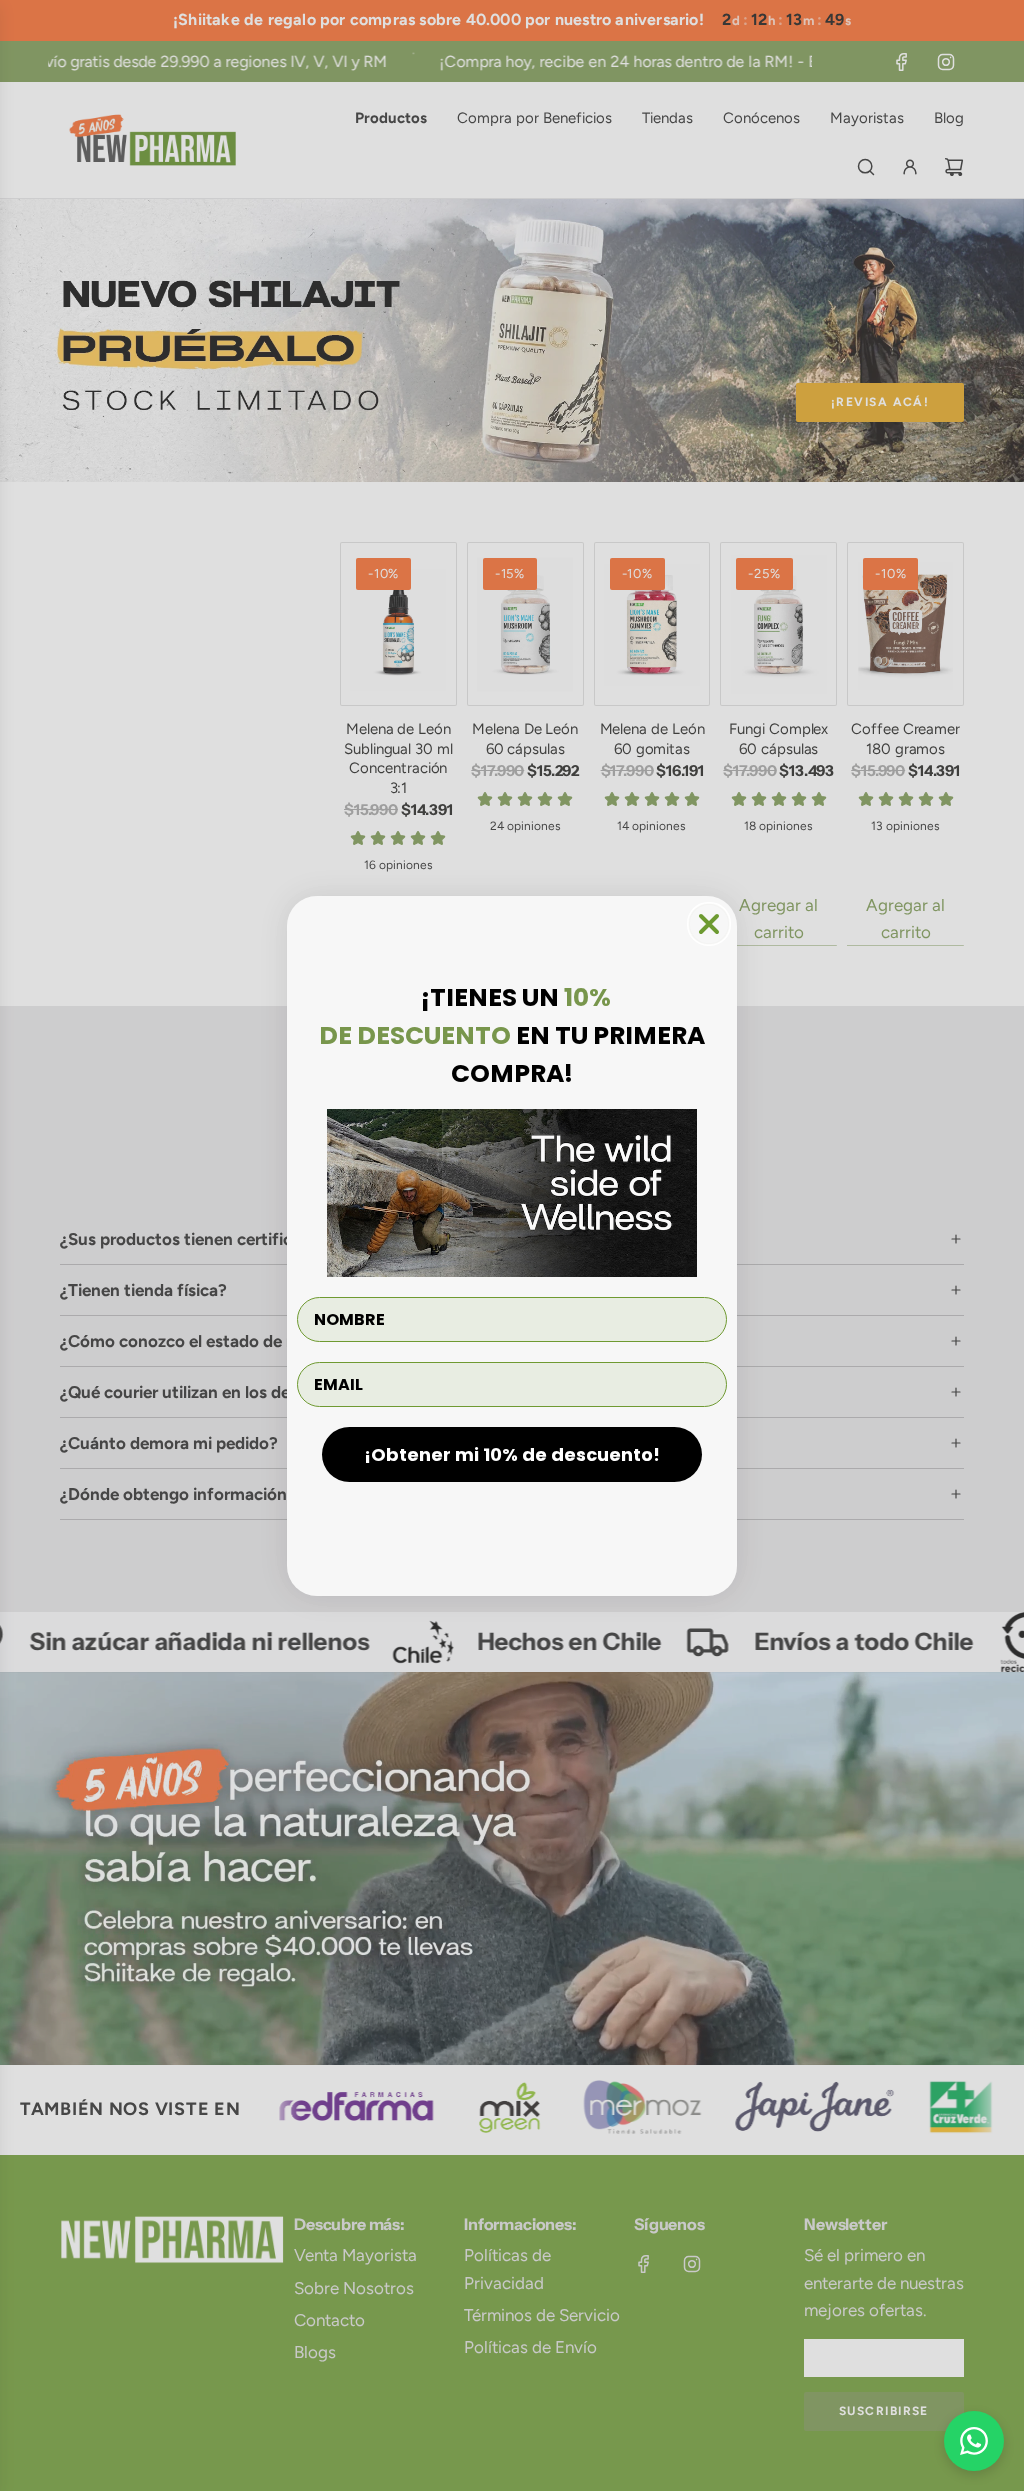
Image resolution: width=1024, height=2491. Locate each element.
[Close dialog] (709, 924)
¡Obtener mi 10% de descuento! (512, 1454)
